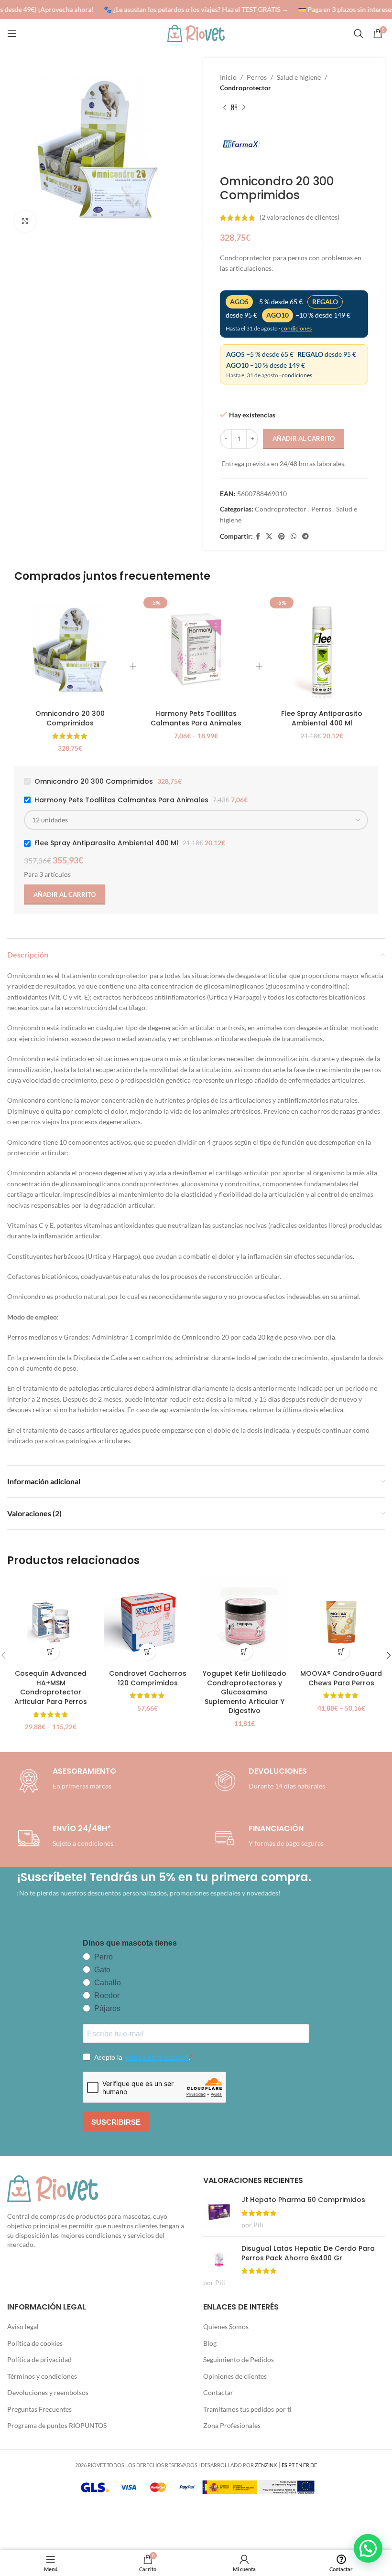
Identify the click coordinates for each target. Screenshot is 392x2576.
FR (306, 2465)
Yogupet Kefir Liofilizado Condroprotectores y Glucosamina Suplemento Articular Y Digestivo (245, 1692)
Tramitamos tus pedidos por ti (247, 2409)
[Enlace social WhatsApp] (294, 537)
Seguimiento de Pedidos (239, 2359)
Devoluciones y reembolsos (48, 2392)
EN (299, 2465)
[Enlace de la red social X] (269, 537)
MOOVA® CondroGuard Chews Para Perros (341, 1678)
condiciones (296, 328)
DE (314, 2465)
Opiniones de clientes (235, 2376)
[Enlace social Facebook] (258, 537)
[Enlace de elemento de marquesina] (192, 10)
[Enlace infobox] (268, 1781)
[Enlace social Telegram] (305, 537)
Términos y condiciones (42, 2376)
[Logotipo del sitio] (196, 33)
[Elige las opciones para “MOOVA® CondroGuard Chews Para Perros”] (341, 1652)
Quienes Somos (226, 2326)
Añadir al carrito (304, 438)
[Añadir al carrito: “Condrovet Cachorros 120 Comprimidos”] (147, 1652)
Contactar (218, 2392)
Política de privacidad (39, 2359)
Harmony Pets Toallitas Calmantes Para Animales (196, 718)
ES (284, 2465)
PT (291, 2465)
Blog (210, 2343)
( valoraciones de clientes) (299, 218)
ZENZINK (266, 2465)
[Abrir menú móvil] (12, 33)
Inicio (228, 77)
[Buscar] (359, 33)
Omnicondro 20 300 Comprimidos (70, 718)
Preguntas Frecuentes (39, 2409)
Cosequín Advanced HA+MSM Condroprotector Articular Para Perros (51, 1687)
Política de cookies (35, 2343)
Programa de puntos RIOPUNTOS (57, 2425)
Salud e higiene (299, 77)
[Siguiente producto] (244, 108)
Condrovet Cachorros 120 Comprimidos (148, 1678)
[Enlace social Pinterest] (282, 537)
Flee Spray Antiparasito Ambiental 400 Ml (322, 718)
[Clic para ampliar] (25, 221)
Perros (257, 77)
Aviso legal (23, 2326)
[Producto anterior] (225, 108)
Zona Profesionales (232, 2425)
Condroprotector (245, 88)
